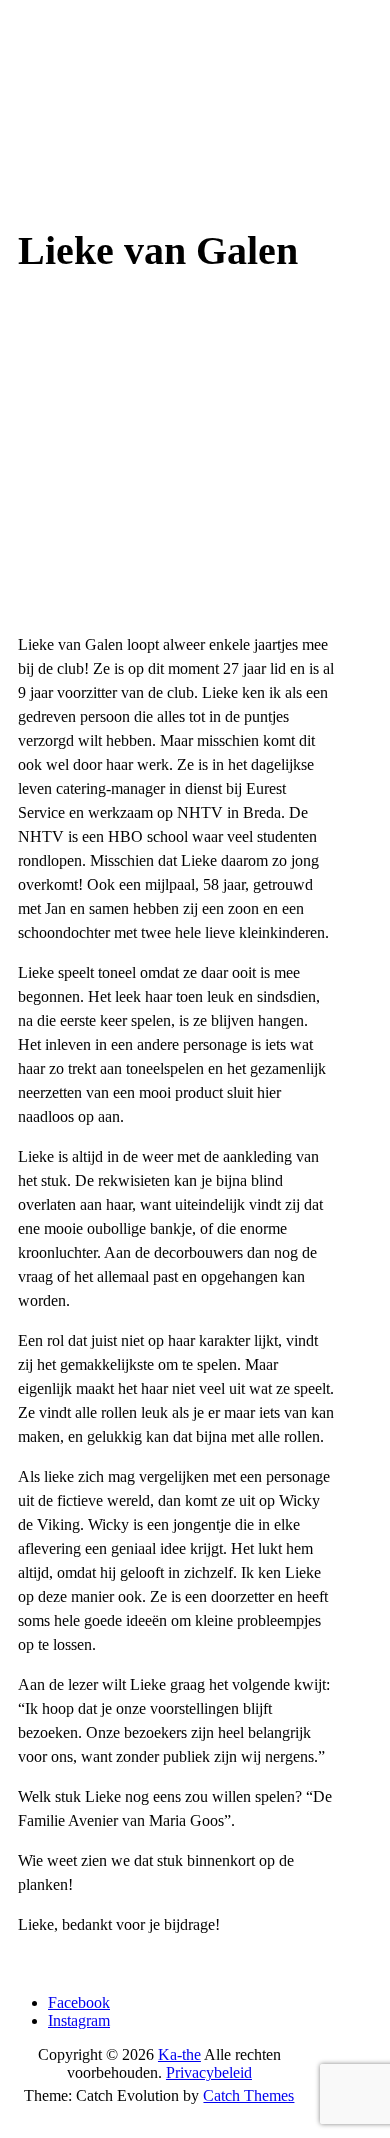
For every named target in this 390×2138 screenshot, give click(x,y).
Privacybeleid (209, 2072)
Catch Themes (248, 2095)
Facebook (79, 2002)
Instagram (79, 2020)
